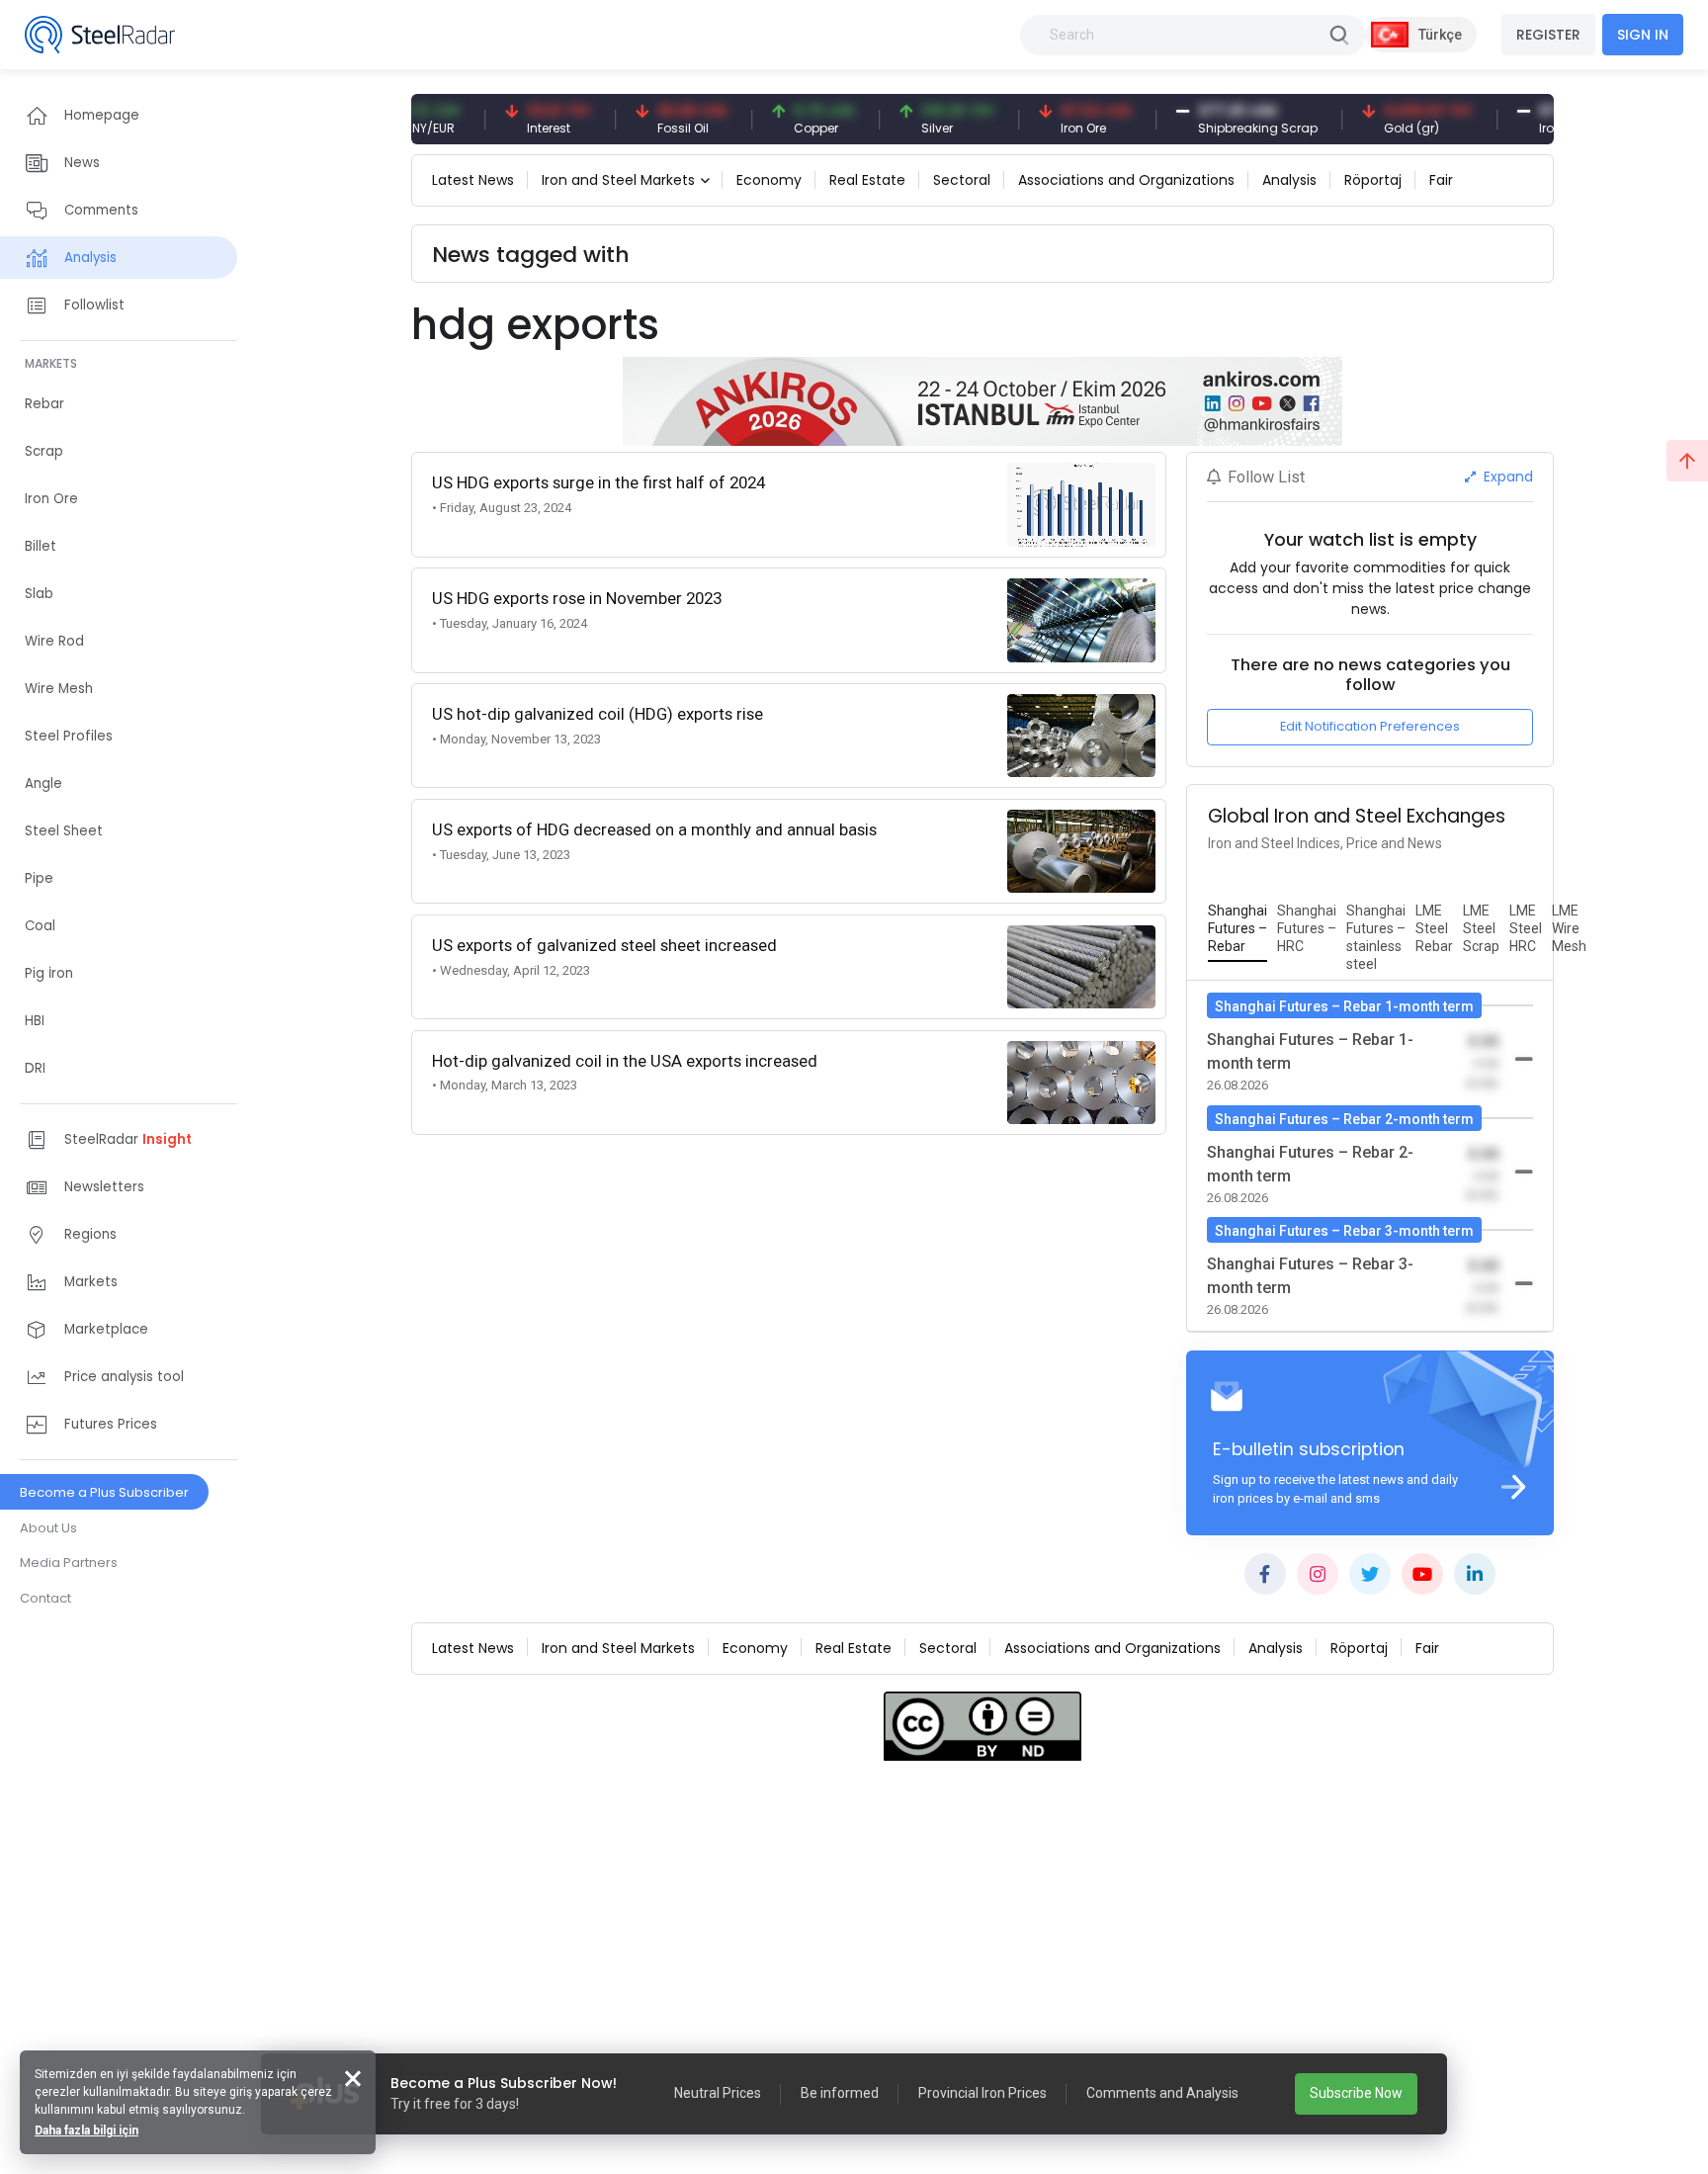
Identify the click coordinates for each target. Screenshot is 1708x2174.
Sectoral (962, 180)
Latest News (473, 180)
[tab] (1238, 929)
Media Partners (69, 1563)
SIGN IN (1643, 35)
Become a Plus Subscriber (104, 1492)
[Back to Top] (1687, 461)
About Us (48, 1528)
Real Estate (867, 180)
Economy (769, 180)
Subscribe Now (1356, 2093)
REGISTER (1548, 35)
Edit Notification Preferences (1370, 726)
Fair (1441, 180)
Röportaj (1373, 180)
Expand (1506, 477)
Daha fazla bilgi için (86, 2131)
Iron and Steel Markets (618, 180)
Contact (45, 1598)
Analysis (1289, 180)
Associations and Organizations (1126, 180)
